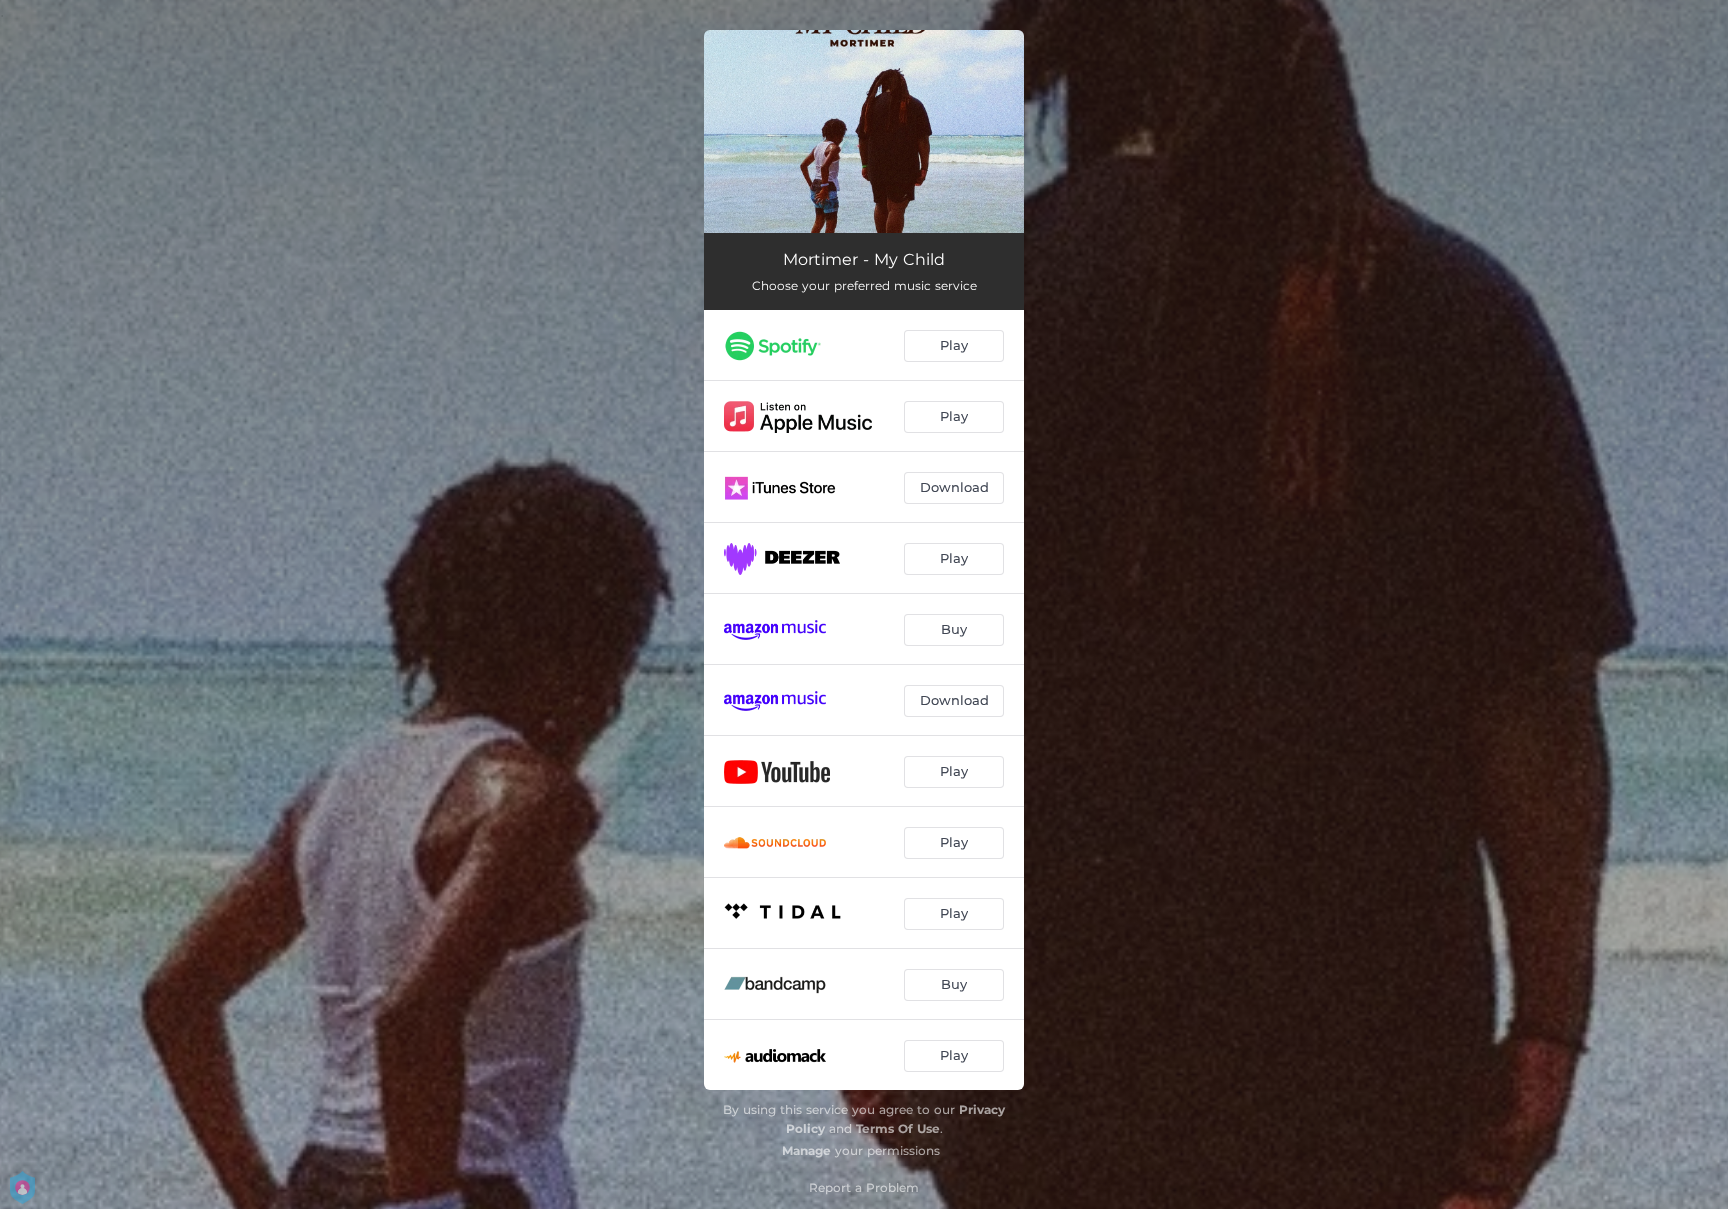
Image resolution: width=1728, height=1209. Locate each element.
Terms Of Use (898, 1128)
